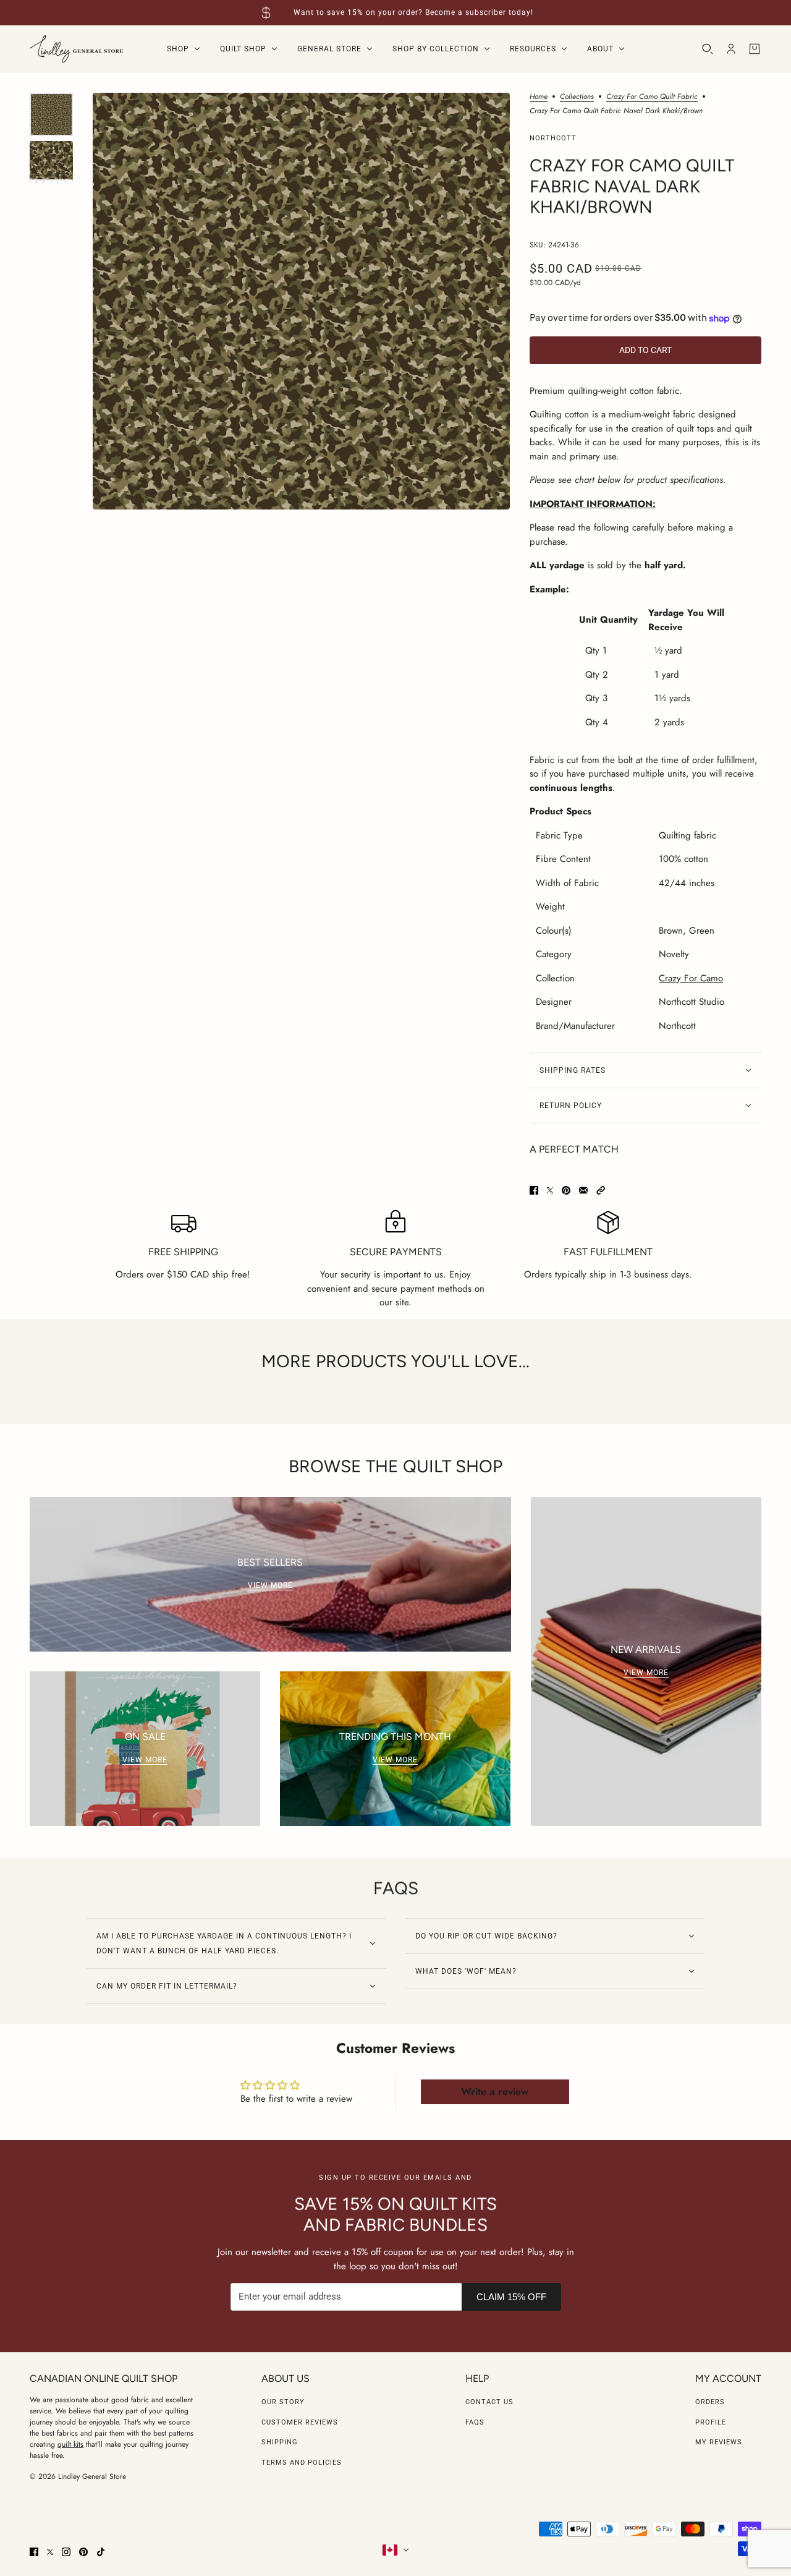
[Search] (708, 49)
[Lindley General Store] (76, 49)
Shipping (280, 2442)
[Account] (731, 49)
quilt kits (70, 2444)
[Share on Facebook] (534, 1190)
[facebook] (34, 2552)
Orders (710, 2402)
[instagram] (66, 2552)
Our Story (283, 2402)
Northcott (553, 138)
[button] (601, 1190)
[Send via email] (583, 1190)
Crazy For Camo (691, 978)
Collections (577, 97)
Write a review (495, 2092)
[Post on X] (550, 1190)
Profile (711, 2422)
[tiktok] (101, 2552)
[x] (50, 2552)
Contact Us (489, 2402)
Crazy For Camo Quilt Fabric (652, 97)
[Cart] (755, 49)
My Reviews (719, 2442)
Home (539, 97)
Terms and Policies (302, 2463)
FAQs (475, 2422)
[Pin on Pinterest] (566, 1190)
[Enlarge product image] (301, 301)
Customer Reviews (300, 2422)
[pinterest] (83, 2552)
